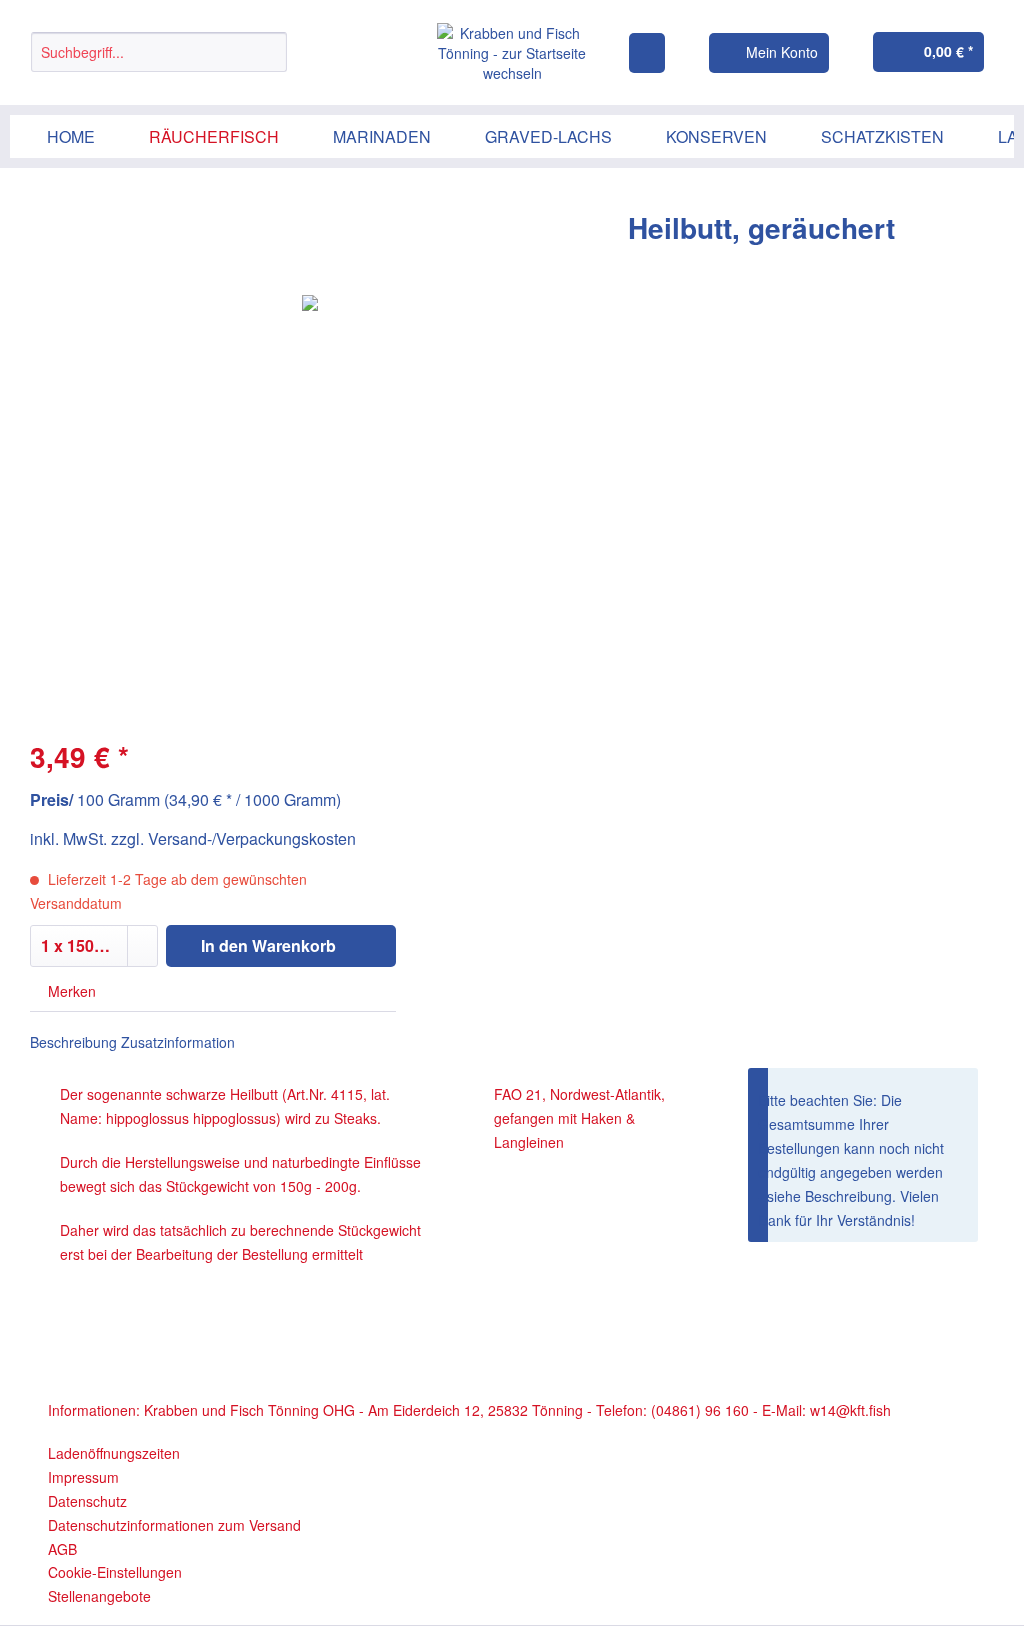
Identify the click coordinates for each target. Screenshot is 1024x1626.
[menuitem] (159, 62)
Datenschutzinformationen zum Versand (174, 1525)
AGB (62, 1549)
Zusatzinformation (178, 1042)
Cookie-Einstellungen (115, 1572)
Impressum (83, 1477)
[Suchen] (268, 52)
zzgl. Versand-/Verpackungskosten (233, 838)
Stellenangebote (99, 1596)
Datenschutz (87, 1501)
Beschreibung (73, 1042)
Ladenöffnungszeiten (114, 1453)
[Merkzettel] (647, 53)
